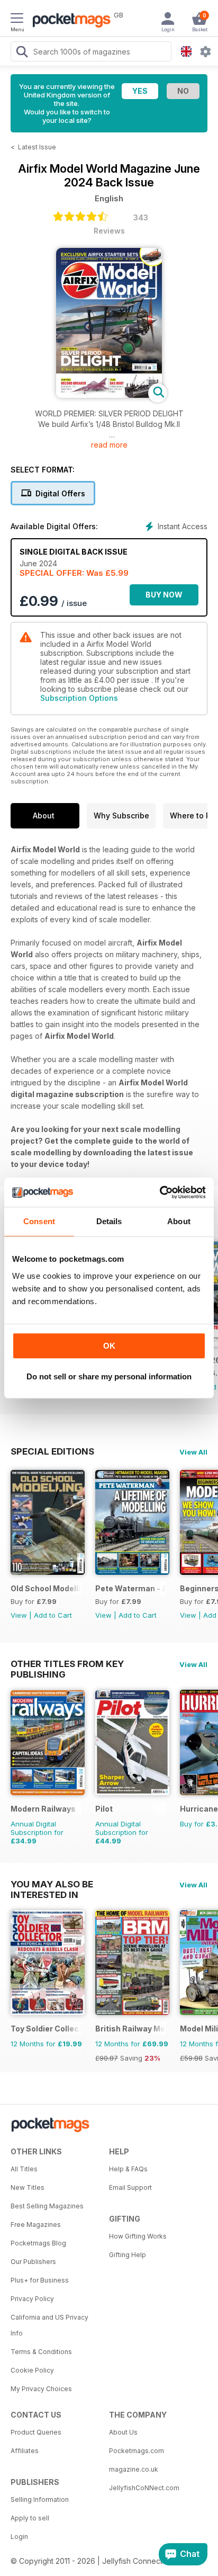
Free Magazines (36, 2225)
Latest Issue (37, 147)
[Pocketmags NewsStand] (69, 21)
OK (109, 1346)
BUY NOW (164, 595)
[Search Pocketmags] (22, 53)
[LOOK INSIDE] (109, 395)
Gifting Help (128, 2255)
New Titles (28, 2187)
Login (19, 2537)
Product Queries (36, 2432)
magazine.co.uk (134, 2469)
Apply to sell (30, 2518)
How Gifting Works (138, 2236)
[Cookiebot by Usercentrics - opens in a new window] (160, 1192)
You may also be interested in (52, 1884)
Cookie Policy (32, 2370)
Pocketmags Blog (38, 2243)
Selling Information (40, 2499)
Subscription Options (79, 698)
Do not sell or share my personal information (109, 1376)
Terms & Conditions (41, 2352)
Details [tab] (109, 1221)
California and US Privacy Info (49, 2325)
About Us (123, 2432)
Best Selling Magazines (47, 2206)
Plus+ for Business (40, 2280)
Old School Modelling (46, 1588)
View (19, 1615)
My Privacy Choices (41, 2389)
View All (193, 1452)
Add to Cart (53, 1615)
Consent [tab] (39, 1221)
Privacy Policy (32, 2299)
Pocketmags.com (137, 2451)
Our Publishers (33, 2262)
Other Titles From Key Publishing (67, 1664)
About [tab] (179, 1221)
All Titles (24, 2169)
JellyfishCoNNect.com (144, 2488)
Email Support (130, 2187)
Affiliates (25, 2451)
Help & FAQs (128, 2169)
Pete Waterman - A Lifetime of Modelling (130, 1588)
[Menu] (17, 20)
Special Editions (52, 1451)
